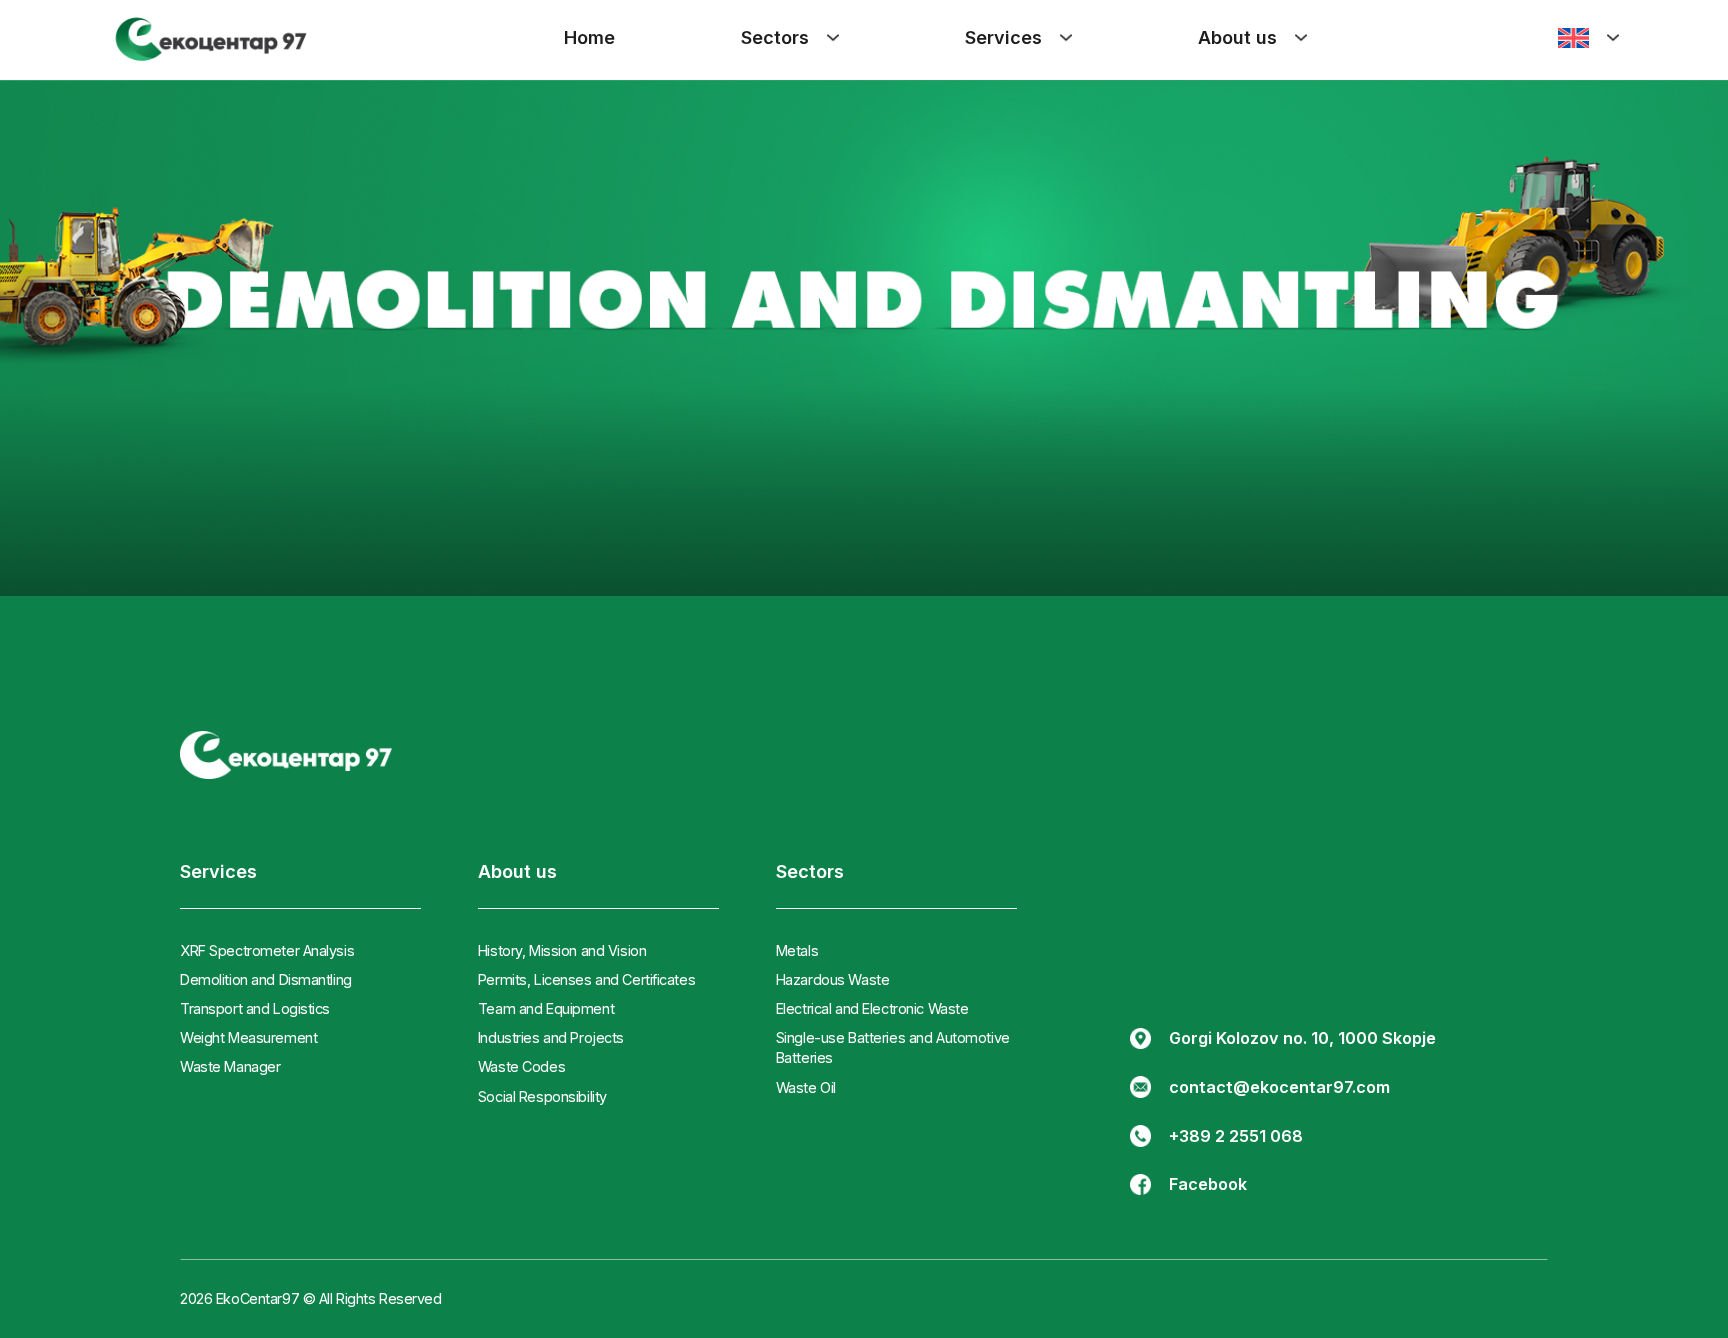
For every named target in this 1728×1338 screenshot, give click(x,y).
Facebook (1208, 1184)
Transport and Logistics (255, 1008)
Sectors (775, 37)
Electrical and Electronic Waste (872, 1008)
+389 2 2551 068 (1236, 1136)
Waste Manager (230, 1066)
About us (1237, 37)
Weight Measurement (248, 1037)
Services (1003, 37)
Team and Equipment (546, 1008)
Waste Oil (806, 1087)
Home (589, 37)
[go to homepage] (286, 755)
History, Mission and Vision (562, 950)
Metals (797, 950)
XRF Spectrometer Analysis (267, 950)
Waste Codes (521, 1066)
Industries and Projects (551, 1037)
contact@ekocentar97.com (1279, 1087)
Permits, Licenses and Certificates (586, 979)
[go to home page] (211, 40)
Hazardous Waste (833, 979)
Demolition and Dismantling (266, 979)
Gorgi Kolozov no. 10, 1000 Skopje (1302, 1038)
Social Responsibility (542, 1096)
